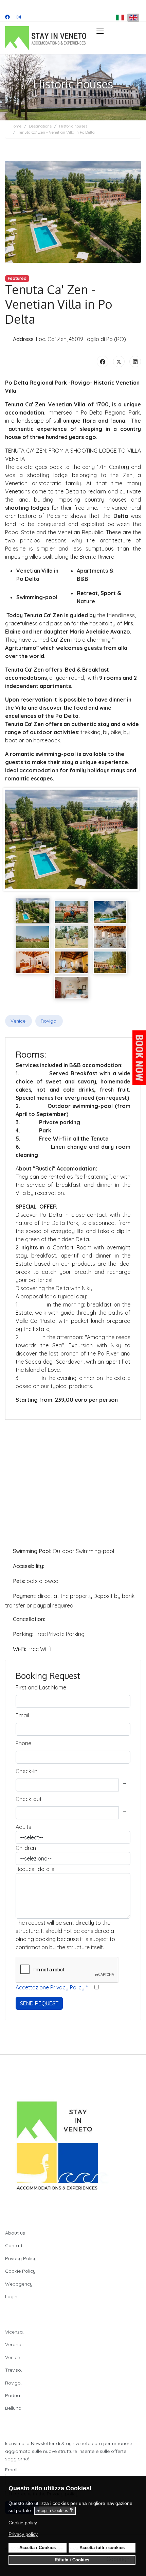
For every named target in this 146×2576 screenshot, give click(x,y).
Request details (35, 1869)
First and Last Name (41, 1687)
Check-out (29, 1799)
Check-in (26, 1771)
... (124, 1782)
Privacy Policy (21, 2258)
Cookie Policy (20, 2271)
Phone (23, 1743)
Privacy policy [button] (23, 2534)
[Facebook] (7, 17)
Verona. (14, 2344)
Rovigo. (49, 1021)
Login (11, 2296)
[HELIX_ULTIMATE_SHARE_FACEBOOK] (103, 361)
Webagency (19, 2284)
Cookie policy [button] (23, 2523)
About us (15, 2233)
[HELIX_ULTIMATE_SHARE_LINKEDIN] (135, 361)
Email (22, 1715)
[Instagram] (19, 17)
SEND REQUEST (39, 2003)
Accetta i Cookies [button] (38, 2548)
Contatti (14, 2245)
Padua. (13, 2395)
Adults (23, 1827)
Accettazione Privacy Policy (52, 1987)
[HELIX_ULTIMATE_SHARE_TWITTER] (119, 361)
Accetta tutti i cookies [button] (102, 2548)
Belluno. (14, 2408)
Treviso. (14, 2370)
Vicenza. (14, 2332)
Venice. (19, 1021)
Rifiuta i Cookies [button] (72, 2560)
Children (26, 1848)
